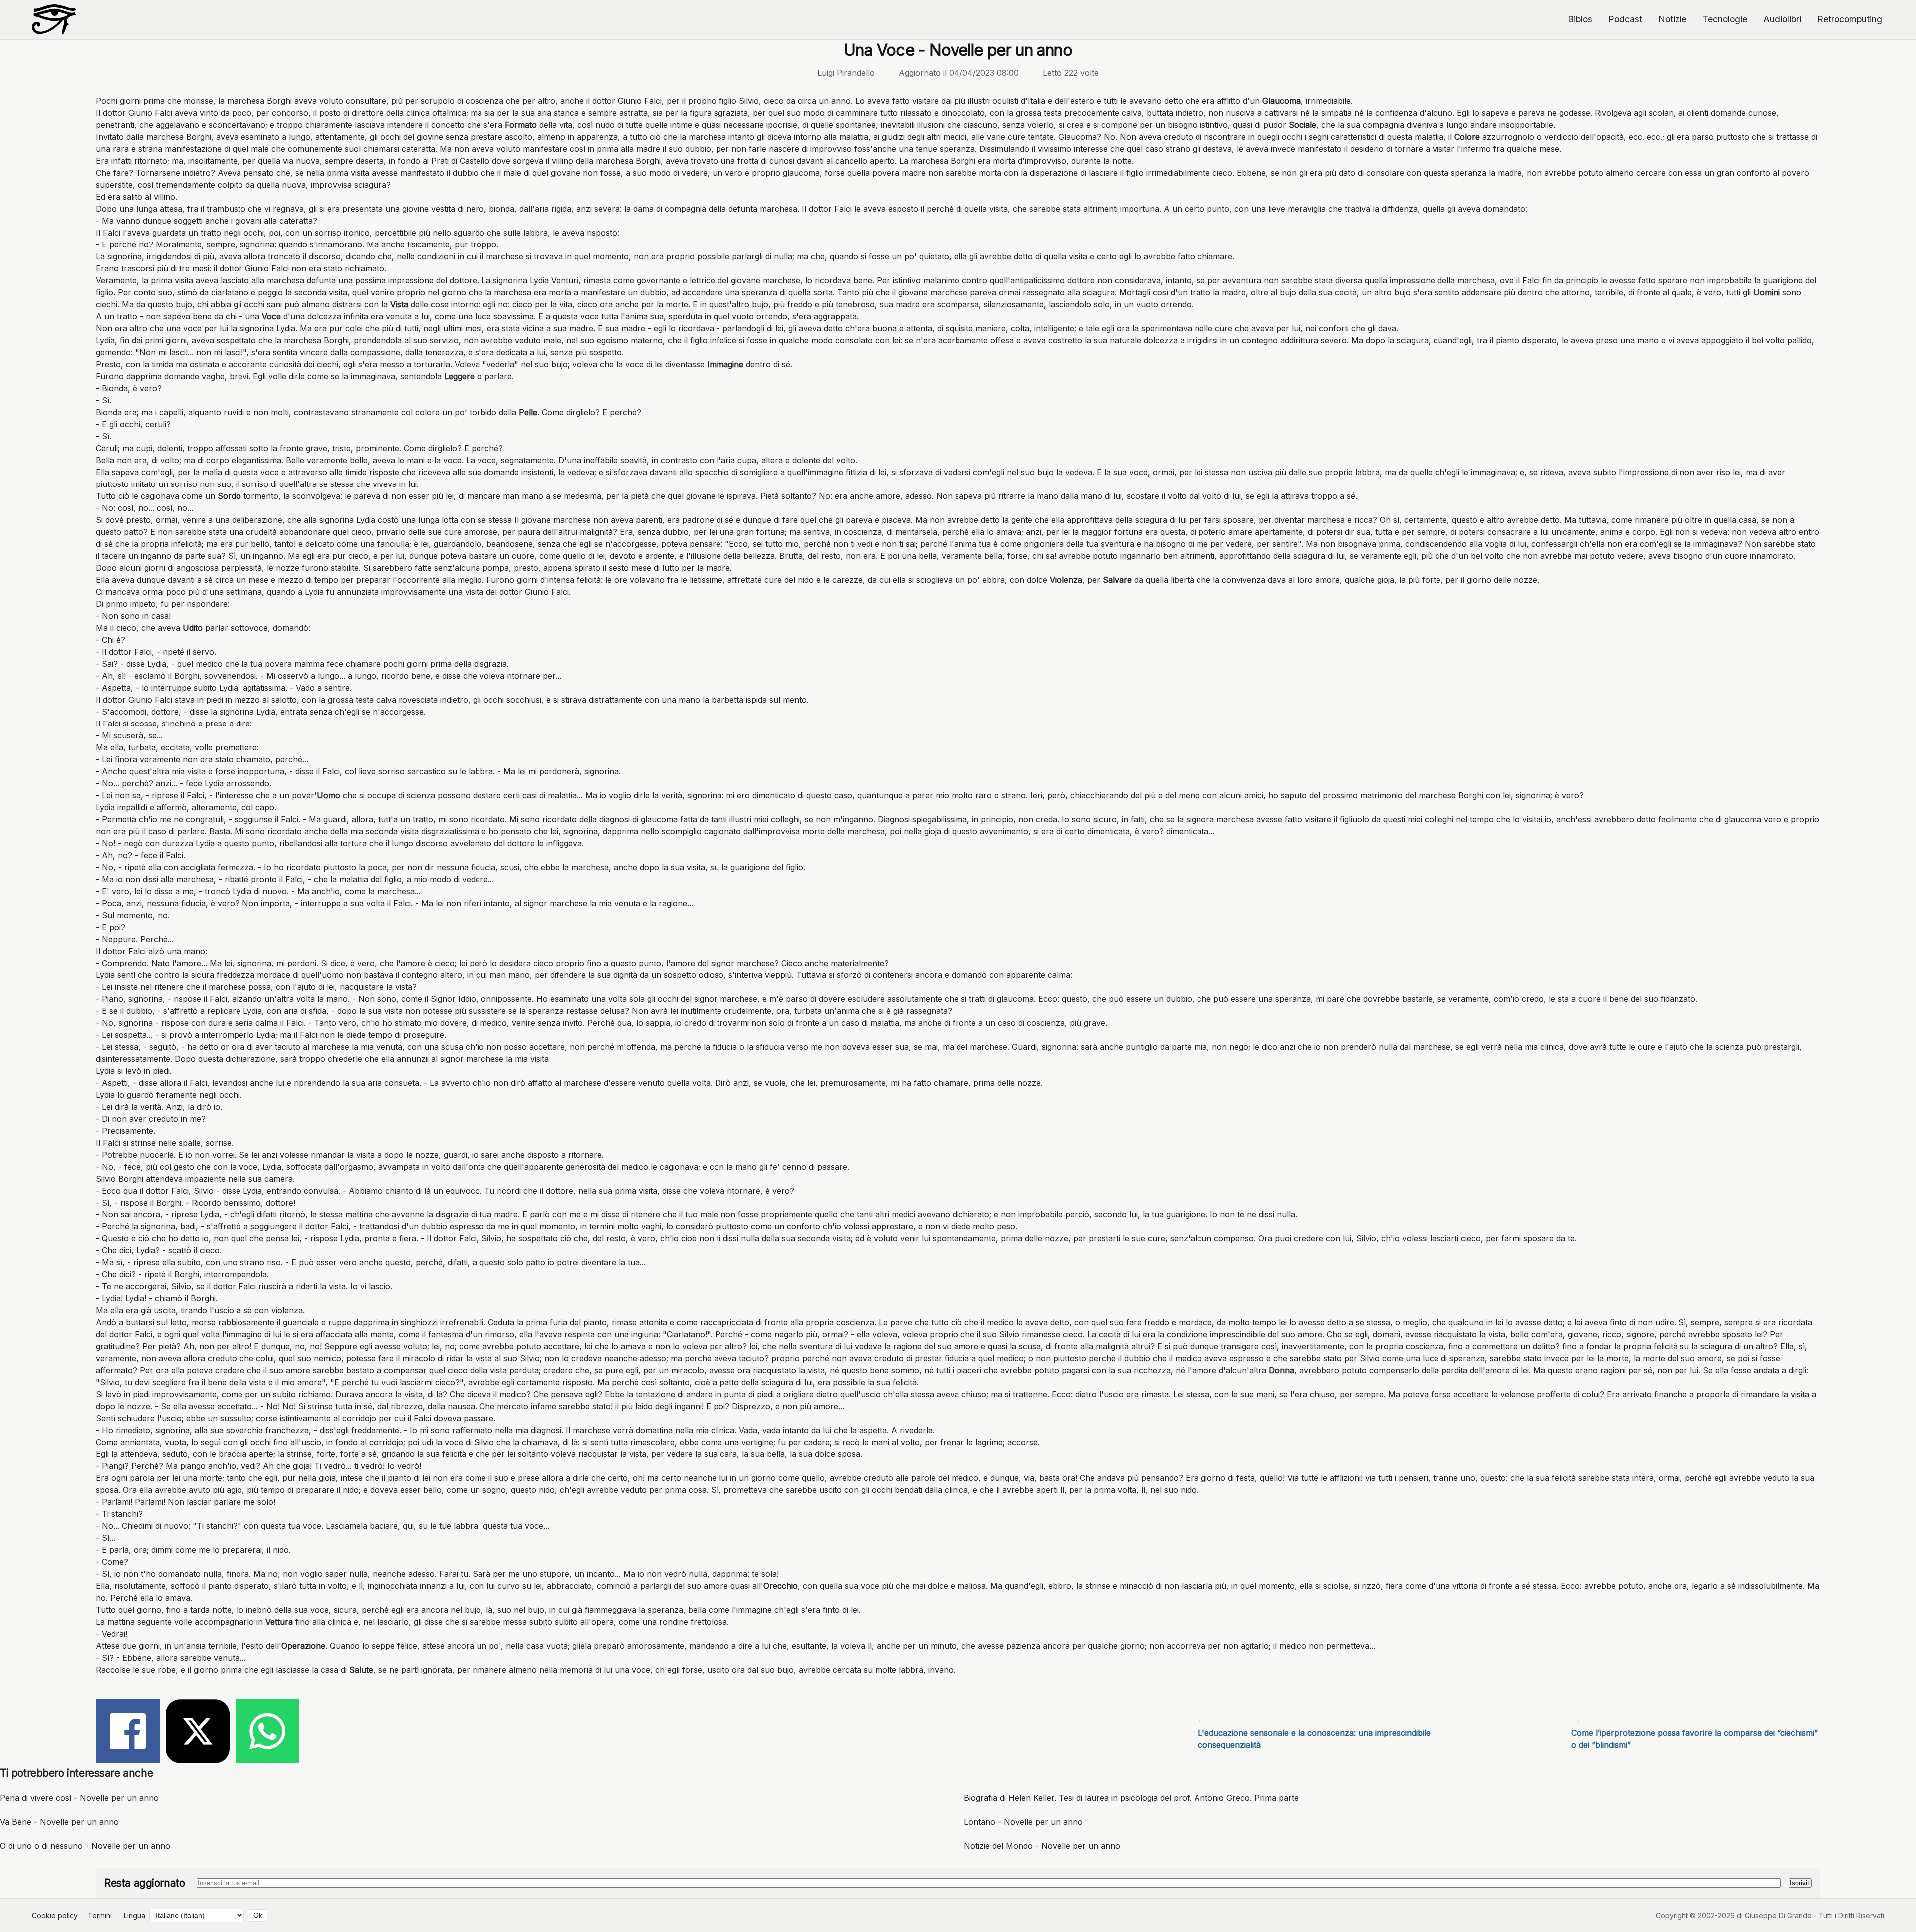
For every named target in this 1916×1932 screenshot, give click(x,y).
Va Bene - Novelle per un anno (59, 1822)
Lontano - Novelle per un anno (1023, 1822)
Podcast (1625, 19)
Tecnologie (1725, 19)
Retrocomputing (1850, 19)
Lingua (134, 1915)
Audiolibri (1782, 19)
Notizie (1672, 19)
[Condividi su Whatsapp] (267, 1733)
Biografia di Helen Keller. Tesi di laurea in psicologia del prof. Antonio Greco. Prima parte (1131, 1798)
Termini (100, 1915)
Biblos (1580, 19)
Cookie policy (55, 1915)
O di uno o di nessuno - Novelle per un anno (85, 1846)
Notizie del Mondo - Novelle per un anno (1042, 1846)
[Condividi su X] (198, 1733)
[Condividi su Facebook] (128, 1733)
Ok (258, 1915)
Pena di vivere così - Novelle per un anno (79, 1798)
